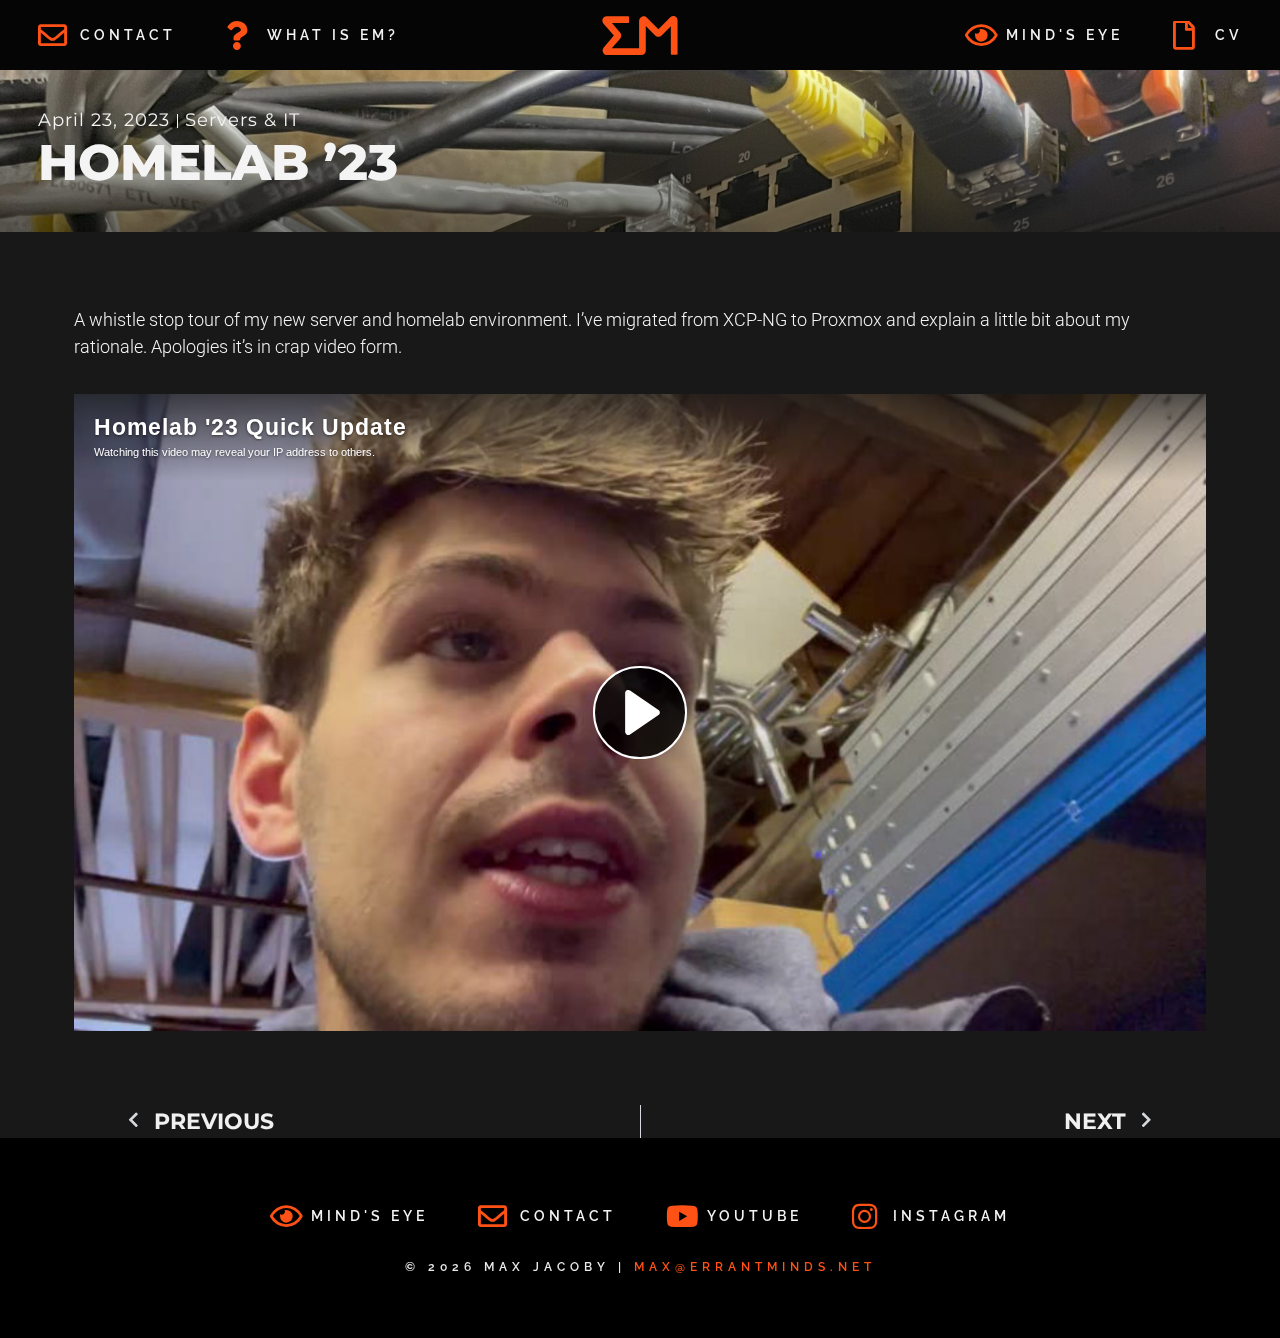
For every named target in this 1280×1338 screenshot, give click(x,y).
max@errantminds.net (755, 1267)
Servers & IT (242, 120)
